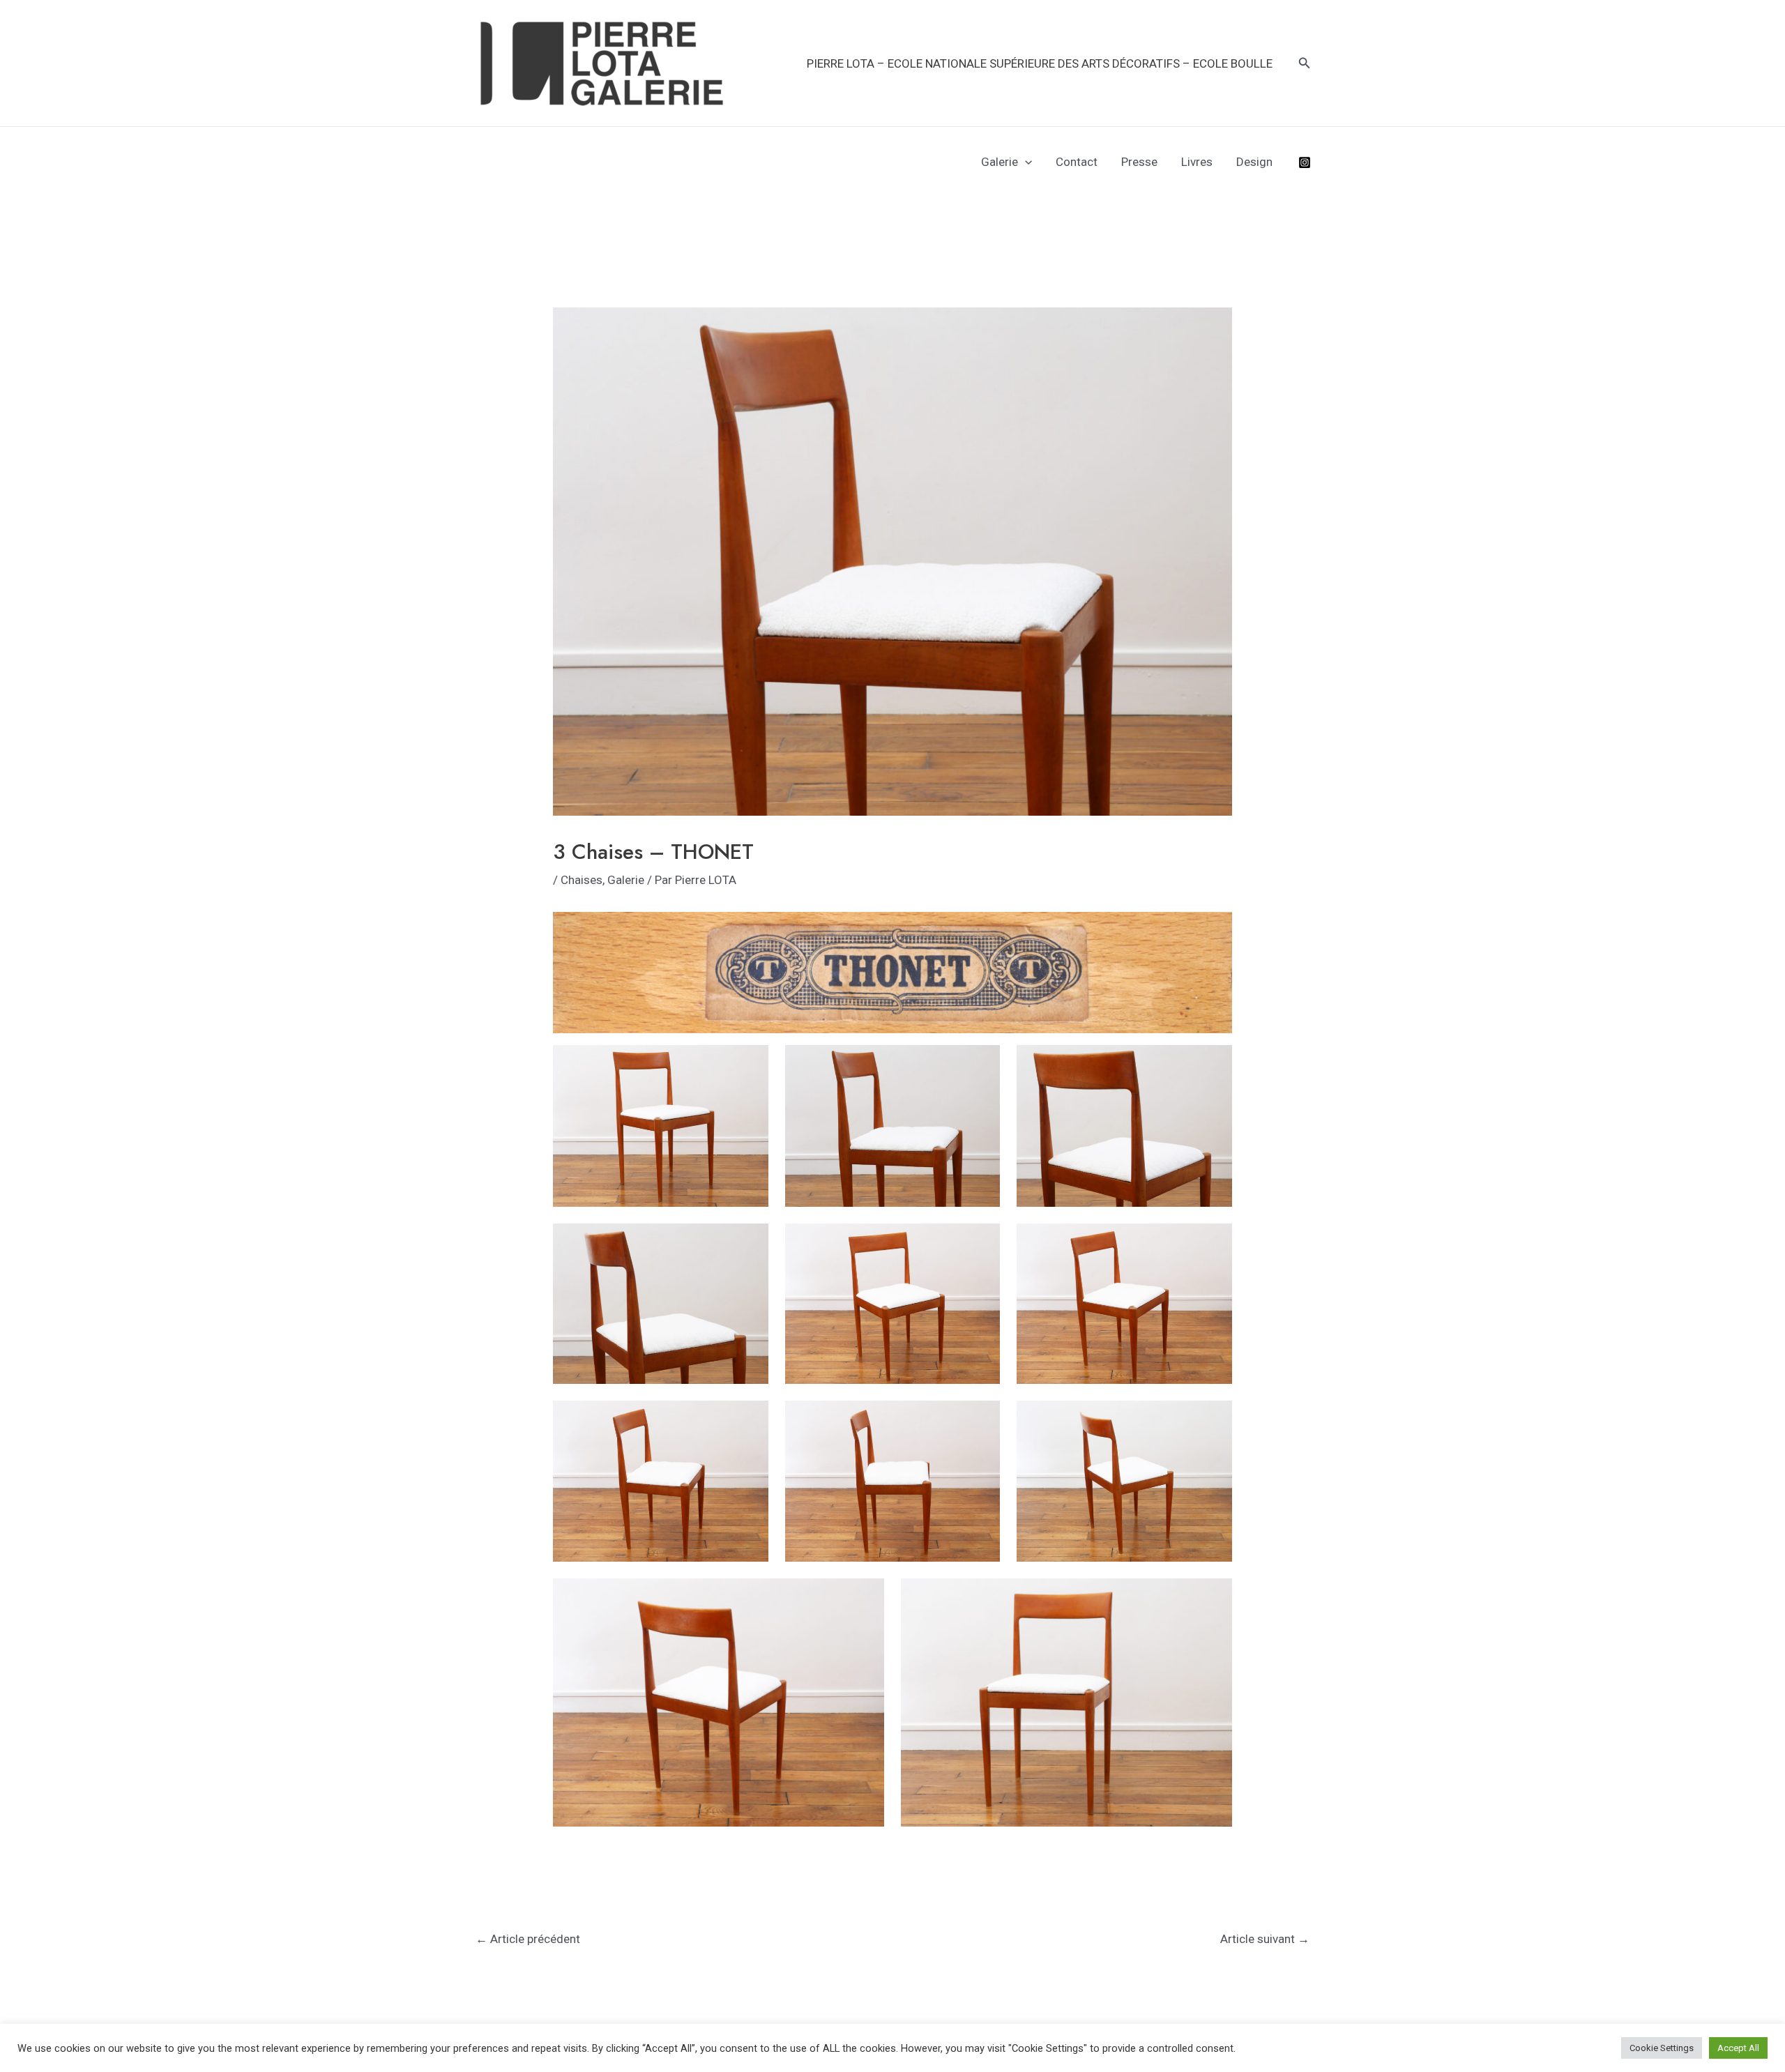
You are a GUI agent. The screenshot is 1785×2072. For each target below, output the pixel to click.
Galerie (1000, 162)
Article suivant (1265, 1939)
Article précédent (528, 1939)
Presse (1139, 162)
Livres (1197, 162)
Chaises (582, 880)
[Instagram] (1305, 162)
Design (1254, 162)
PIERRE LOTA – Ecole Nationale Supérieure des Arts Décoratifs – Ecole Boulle (1040, 63)
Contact (1077, 162)
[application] (1025, 162)
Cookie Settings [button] (1662, 2048)
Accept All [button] (1738, 2048)
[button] (1305, 63)
